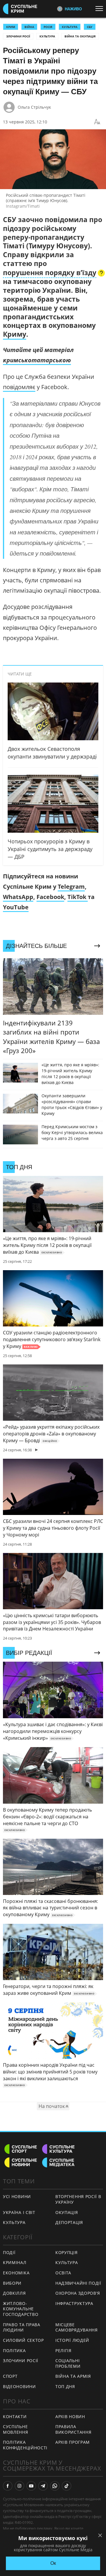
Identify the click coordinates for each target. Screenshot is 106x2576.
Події (9, 2252)
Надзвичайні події (78, 2283)
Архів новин (70, 2416)
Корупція (67, 2252)
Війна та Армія (73, 2376)
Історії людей (72, 2340)
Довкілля (14, 2293)
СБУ (90, 27)
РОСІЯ (48, 27)
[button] (54, 273)
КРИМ (11, 27)
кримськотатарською (37, 360)
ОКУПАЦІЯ (67, 2212)
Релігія (63, 2351)
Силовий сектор (23, 2340)
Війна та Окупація (80, 36)
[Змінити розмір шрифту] (97, 122)
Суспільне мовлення (16, 2429)
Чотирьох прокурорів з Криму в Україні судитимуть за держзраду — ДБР (50, 849)
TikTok (78, 897)
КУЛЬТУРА (70, 27)
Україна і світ (19, 2212)
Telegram (71, 887)
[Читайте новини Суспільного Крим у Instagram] (19, 2486)
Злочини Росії (18, 36)
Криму (15, 334)
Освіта (63, 2273)
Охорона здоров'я (78, 2293)
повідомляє (19, 387)
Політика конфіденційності (25, 2445)
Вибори (12, 2283)
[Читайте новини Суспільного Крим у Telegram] (43, 2486)
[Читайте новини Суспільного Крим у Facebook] (8, 2486)
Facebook (50, 897)
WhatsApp (18, 897)
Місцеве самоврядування (77, 2327)
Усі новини (17, 2196)
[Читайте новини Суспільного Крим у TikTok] (67, 2486)
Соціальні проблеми (68, 2363)
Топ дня (65, 2386)
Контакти (15, 2416)
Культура (47, 36)
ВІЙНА (29, 27)
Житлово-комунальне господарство (21, 2309)
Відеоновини (19, 2386)
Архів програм (73, 2442)
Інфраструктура (74, 2303)
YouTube (16, 907)
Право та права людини (22, 2327)
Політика (14, 2351)
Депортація (69, 2222)
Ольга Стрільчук (34, 107)
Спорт (10, 2376)
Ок (53, 2563)
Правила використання (73, 2429)
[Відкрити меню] (101, 9)
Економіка (16, 2273)
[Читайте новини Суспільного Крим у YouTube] (31, 2486)
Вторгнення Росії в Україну (78, 2199)
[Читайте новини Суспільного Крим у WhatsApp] (55, 2486)
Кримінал (15, 2262)
